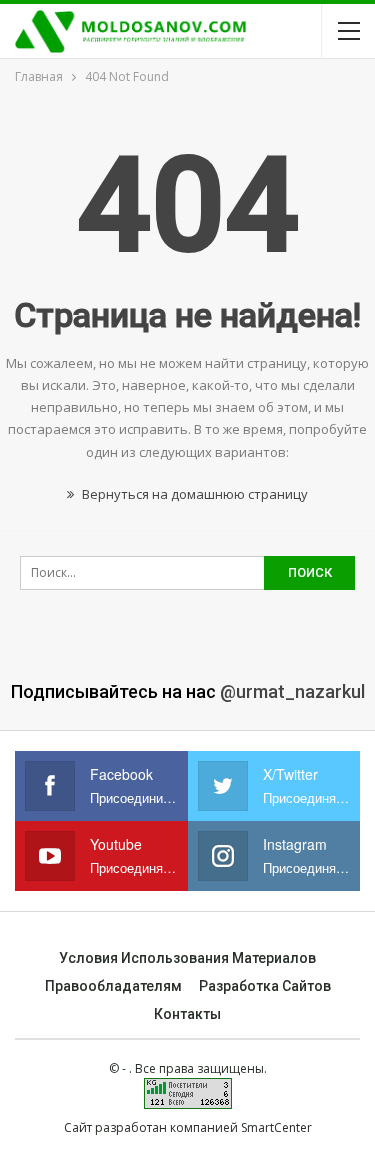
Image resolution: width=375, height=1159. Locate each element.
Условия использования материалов (187, 958)
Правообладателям (113, 986)
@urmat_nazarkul (292, 691)
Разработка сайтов (265, 986)
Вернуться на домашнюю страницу (193, 494)
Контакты (187, 1014)
